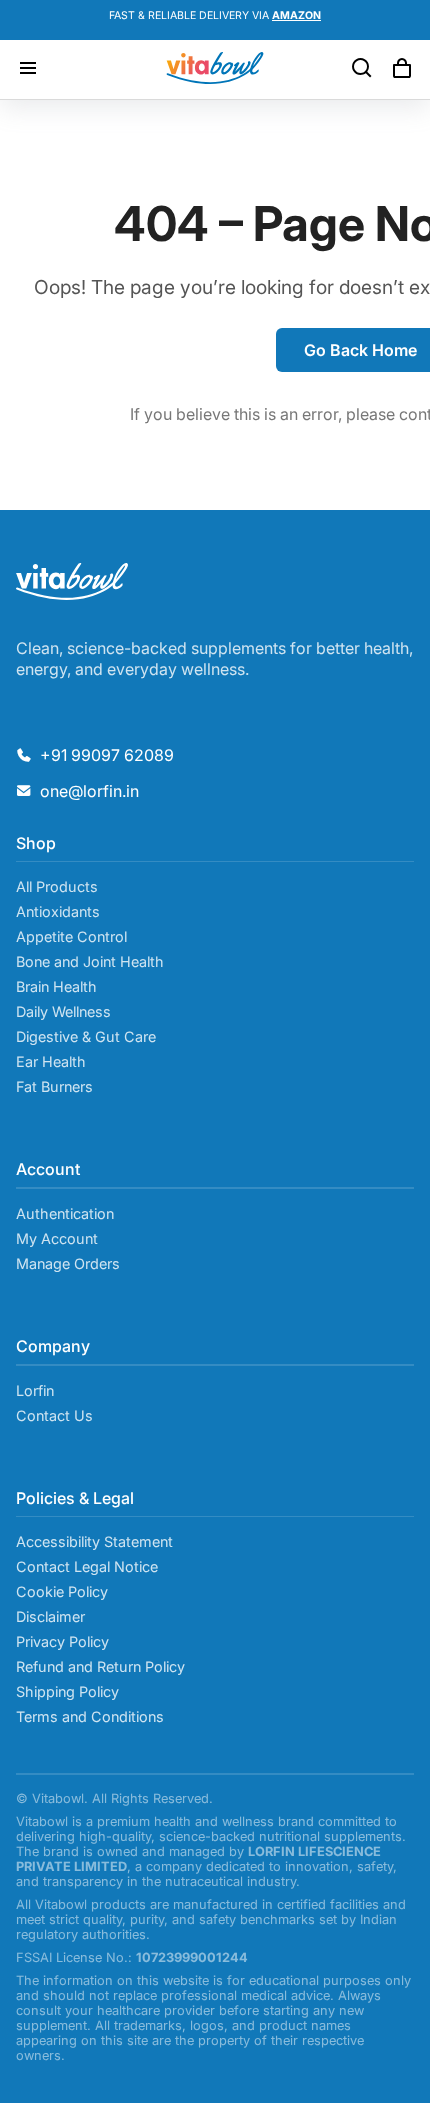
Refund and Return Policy (100, 1666)
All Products (57, 886)
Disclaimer (50, 1616)
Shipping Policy (67, 1691)
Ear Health (51, 1061)
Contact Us (54, 1415)
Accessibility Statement (94, 1541)
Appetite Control (71, 936)
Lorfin (35, 1390)
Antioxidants (58, 911)
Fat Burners (54, 1086)
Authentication (65, 1213)
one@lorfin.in (89, 791)
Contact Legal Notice (87, 1566)
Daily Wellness (63, 1011)
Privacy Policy (62, 1641)
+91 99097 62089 (107, 755)
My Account (57, 1238)
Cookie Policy (62, 1591)
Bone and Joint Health (90, 961)
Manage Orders (68, 1263)
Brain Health (56, 986)
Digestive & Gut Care (86, 1036)
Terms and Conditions (90, 1716)
